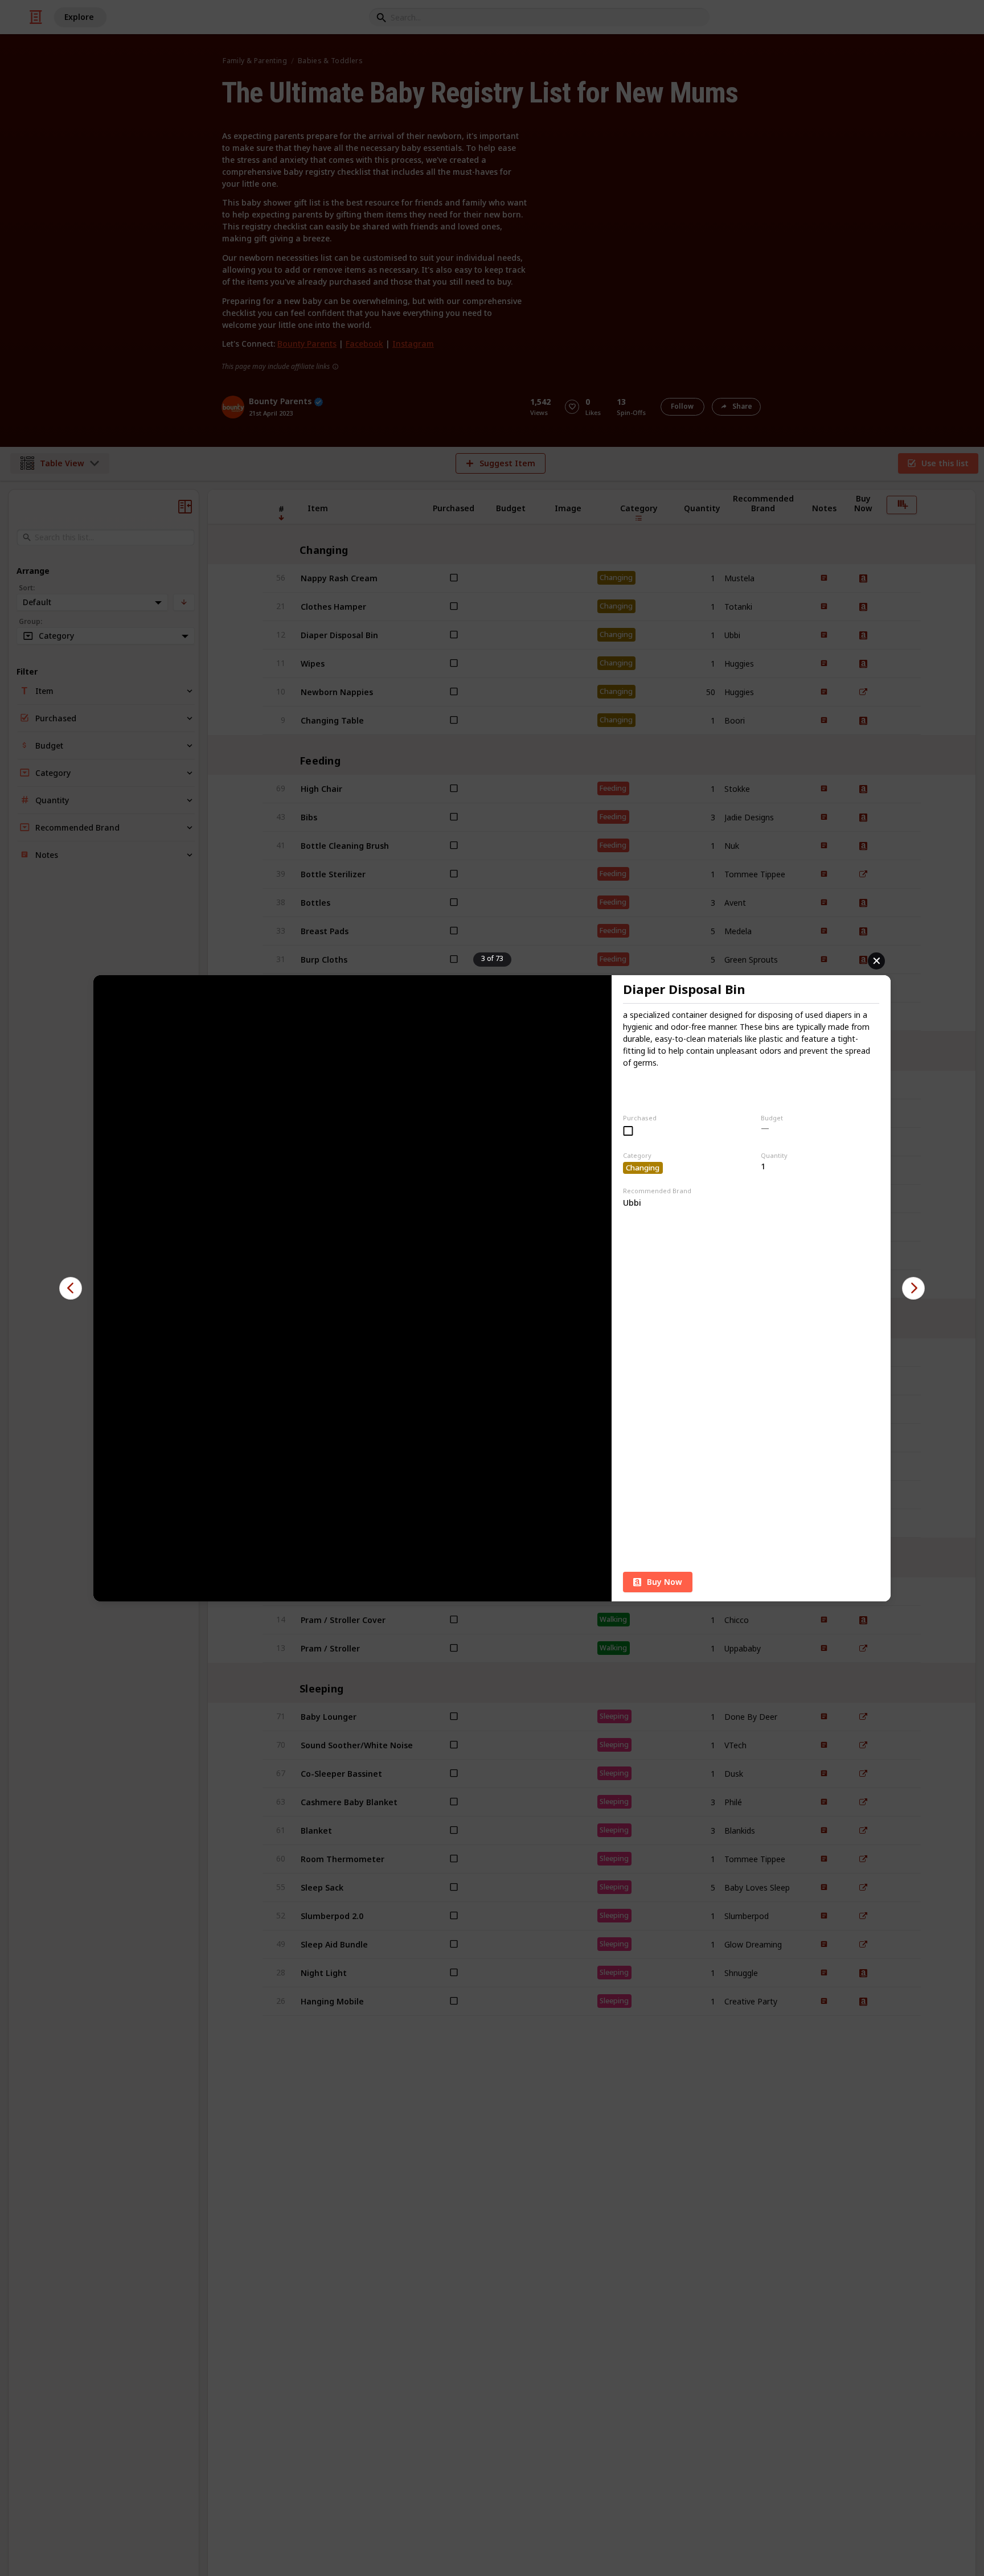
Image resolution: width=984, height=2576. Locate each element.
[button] (71, 1288)
